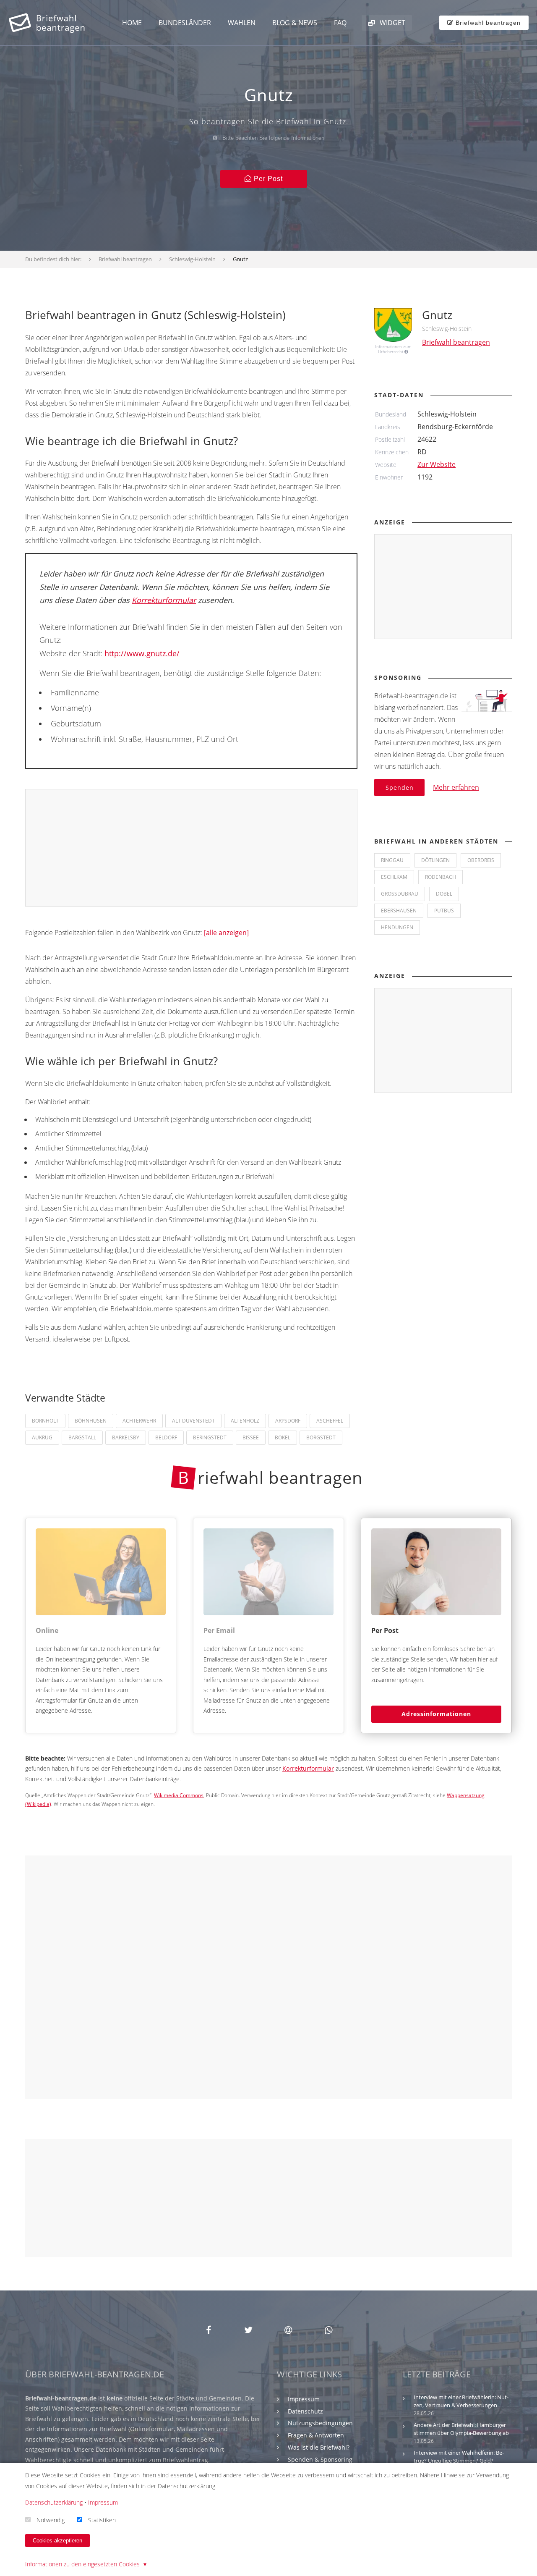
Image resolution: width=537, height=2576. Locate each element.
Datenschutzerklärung (54, 2502)
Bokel (283, 1437)
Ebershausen (399, 911)
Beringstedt (210, 1437)
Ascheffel (330, 1421)
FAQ (340, 23)
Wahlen (242, 23)
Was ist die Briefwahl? (319, 2447)
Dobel (444, 894)
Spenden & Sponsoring (320, 2459)
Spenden (400, 787)
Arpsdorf (288, 1421)
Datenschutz (305, 2411)
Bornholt (45, 1421)
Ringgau (392, 860)
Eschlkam (394, 877)
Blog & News (295, 23)
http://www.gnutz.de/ (142, 653)
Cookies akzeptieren (57, 2541)
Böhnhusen (91, 1421)
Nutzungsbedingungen (320, 2423)
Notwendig (51, 2520)
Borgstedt (321, 1437)
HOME (132, 23)
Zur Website (437, 464)
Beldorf (166, 1437)
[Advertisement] (192, 848)
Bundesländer (185, 23)
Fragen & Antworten (316, 2435)
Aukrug (42, 1437)
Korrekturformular (164, 600)
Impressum (304, 2399)
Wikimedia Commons (179, 1795)
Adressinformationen (436, 1714)
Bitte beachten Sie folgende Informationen (272, 138)
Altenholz (245, 1421)
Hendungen (397, 927)
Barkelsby (126, 1437)
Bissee (251, 1437)
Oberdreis (481, 860)
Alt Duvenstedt (193, 1421)
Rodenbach (441, 877)
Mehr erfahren (456, 787)
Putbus (444, 911)
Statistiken (102, 2520)
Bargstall (82, 1437)
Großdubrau (400, 894)
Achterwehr (139, 1421)
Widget (392, 23)
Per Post (267, 179)
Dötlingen (435, 860)
